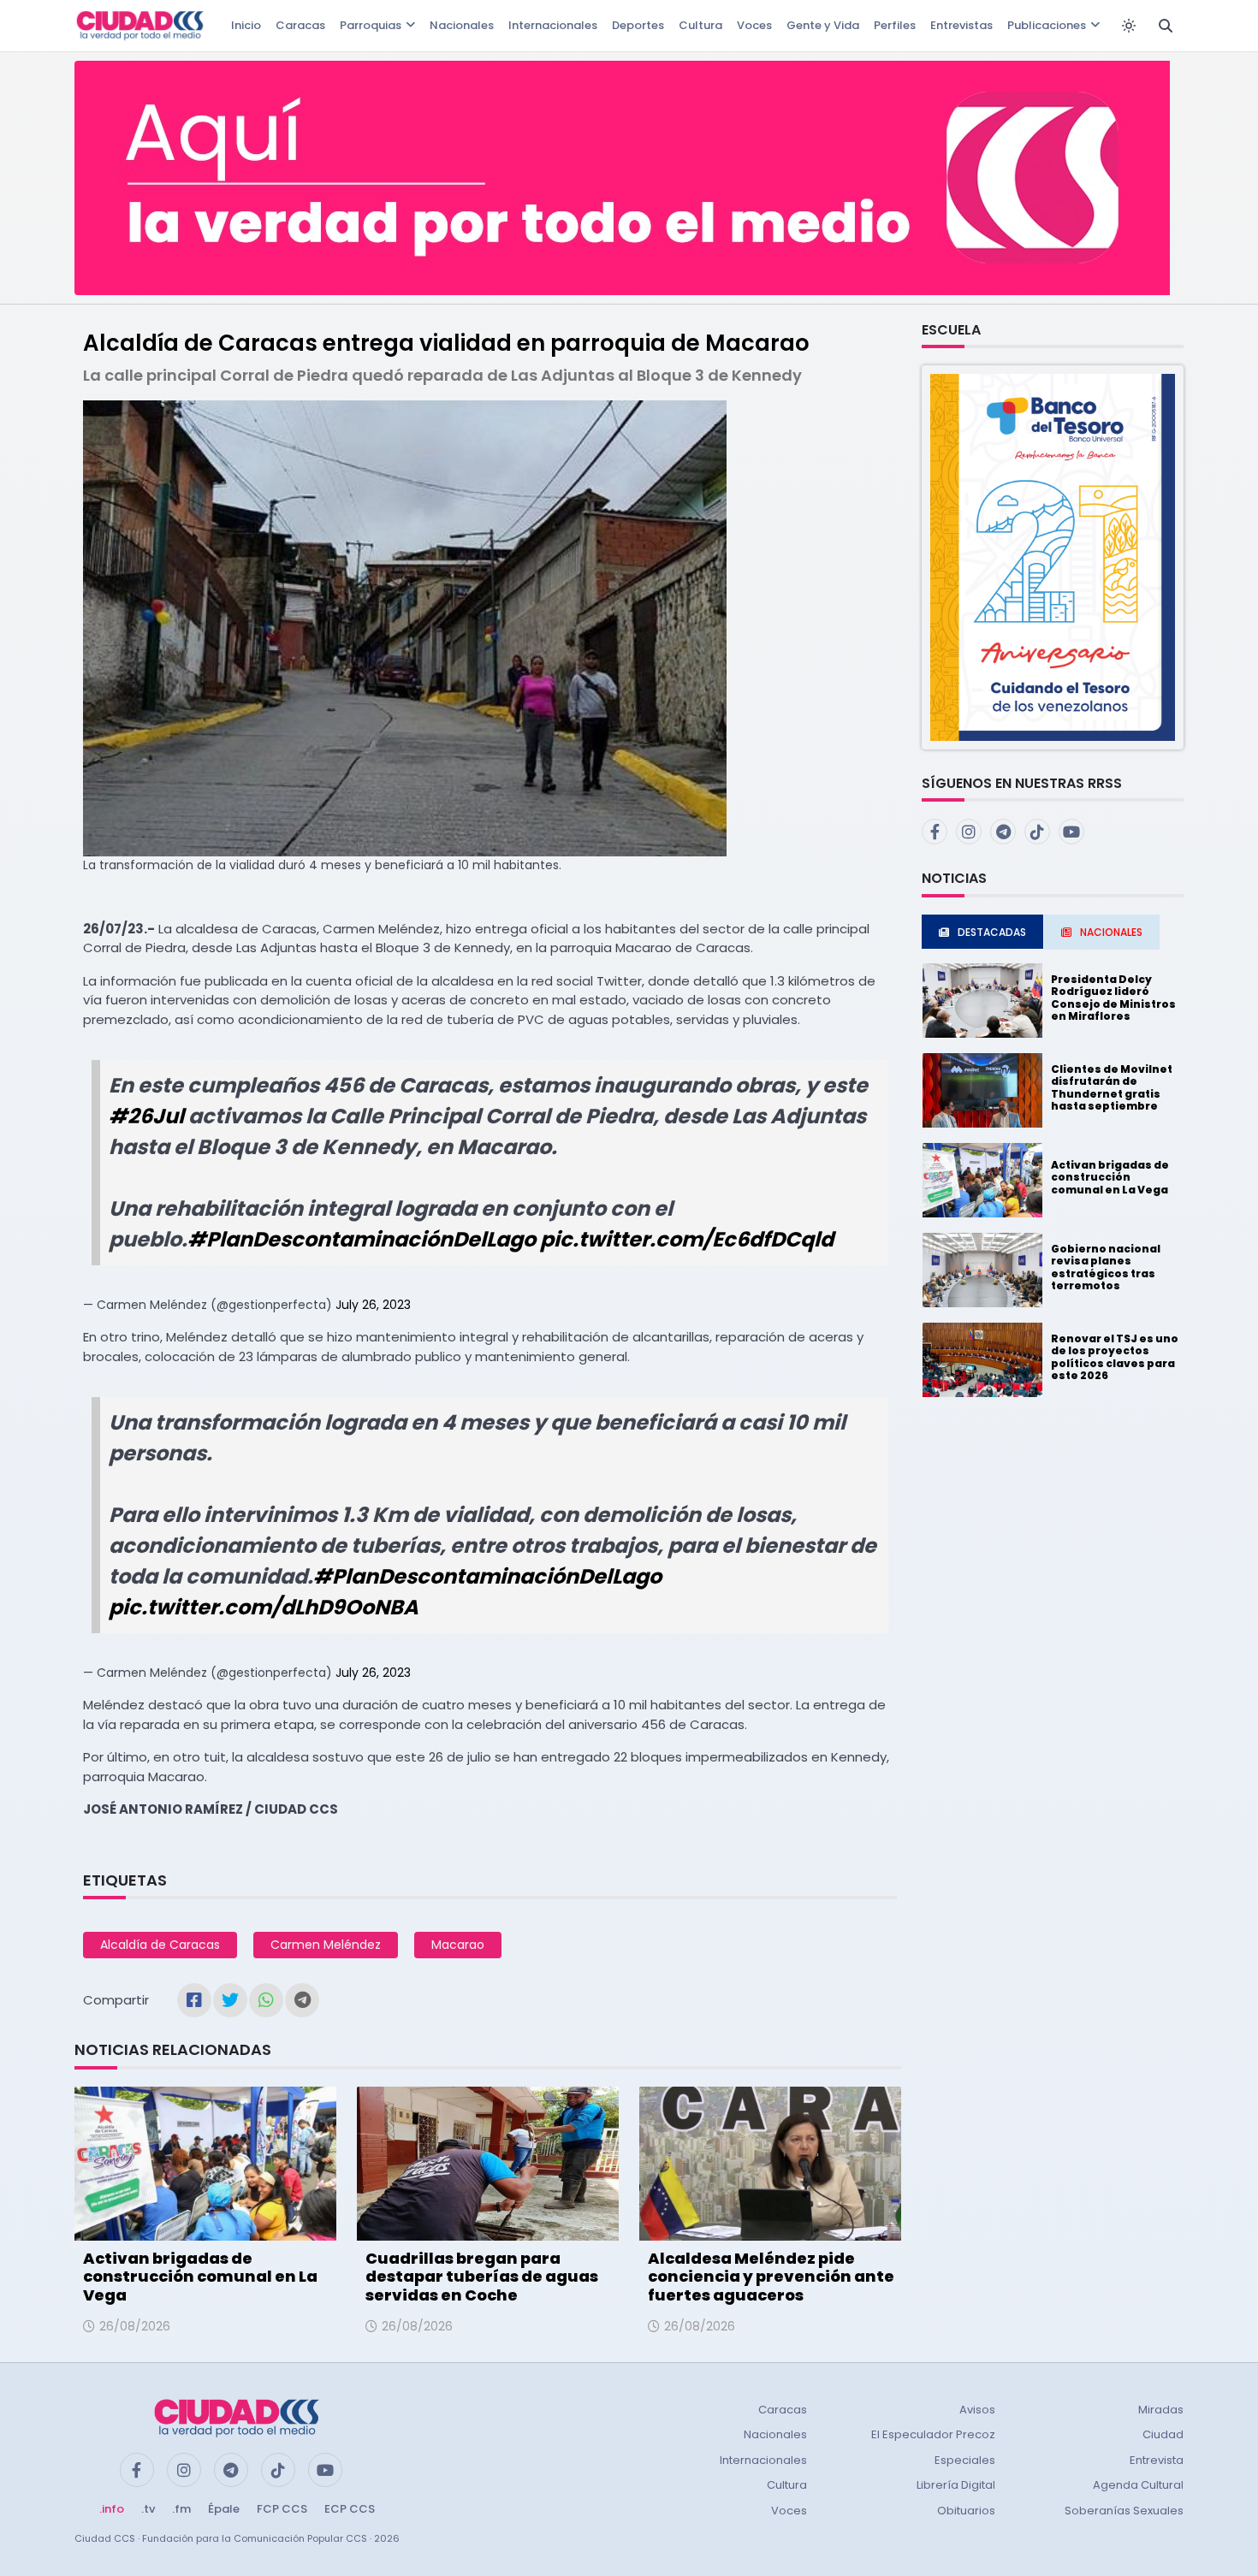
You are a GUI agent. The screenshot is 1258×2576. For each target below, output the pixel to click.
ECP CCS (350, 2509)
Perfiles (895, 25)
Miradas (1161, 2410)
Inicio (246, 25)
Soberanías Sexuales (1124, 2511)
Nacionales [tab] (1111, 932)
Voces (754, 25)
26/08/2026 (135, 2326)
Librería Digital (956, 2485)
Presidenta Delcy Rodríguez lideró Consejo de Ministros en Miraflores (1113, 998)
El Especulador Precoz (933, 2434)
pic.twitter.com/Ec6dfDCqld (687, 1239)
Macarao (458, 1945)
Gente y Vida (823, 25)
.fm (181, 2509)
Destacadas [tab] (992, 932)
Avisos (977, 2410)
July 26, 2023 (373, 1305)
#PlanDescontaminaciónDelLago (362, 1239)
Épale (224, 2509)
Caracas (300, 25)
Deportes (638, 25)
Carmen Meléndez (326, 1945)
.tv (148, 2509)
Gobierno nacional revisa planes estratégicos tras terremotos (1106, 1267)
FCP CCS (282, 2509)
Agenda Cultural (1138, 2485)
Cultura (700, 25)
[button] (1053, 557)
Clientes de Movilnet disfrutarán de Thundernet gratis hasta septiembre (1112, 1087)
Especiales (965, 2460)
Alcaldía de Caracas (160, 1945)
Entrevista (1157, 2460)
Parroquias (371, 25)
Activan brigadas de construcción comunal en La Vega (200, 2277)
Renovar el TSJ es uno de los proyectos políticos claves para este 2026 (1115, 1357)
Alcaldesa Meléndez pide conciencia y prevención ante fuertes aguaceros (771, 2277)
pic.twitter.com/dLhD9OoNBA (264, 1607)
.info (112, 2509)
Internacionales (553, 25)
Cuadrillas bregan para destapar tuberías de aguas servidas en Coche (482, 2277)
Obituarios (966, 2511)
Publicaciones (1047, 25)
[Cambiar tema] (1129, 26)
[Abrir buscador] (1166, 26)
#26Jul (146, 1116)
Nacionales (462, 25)
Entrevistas (961, 25)
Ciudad (1163, 2434)
